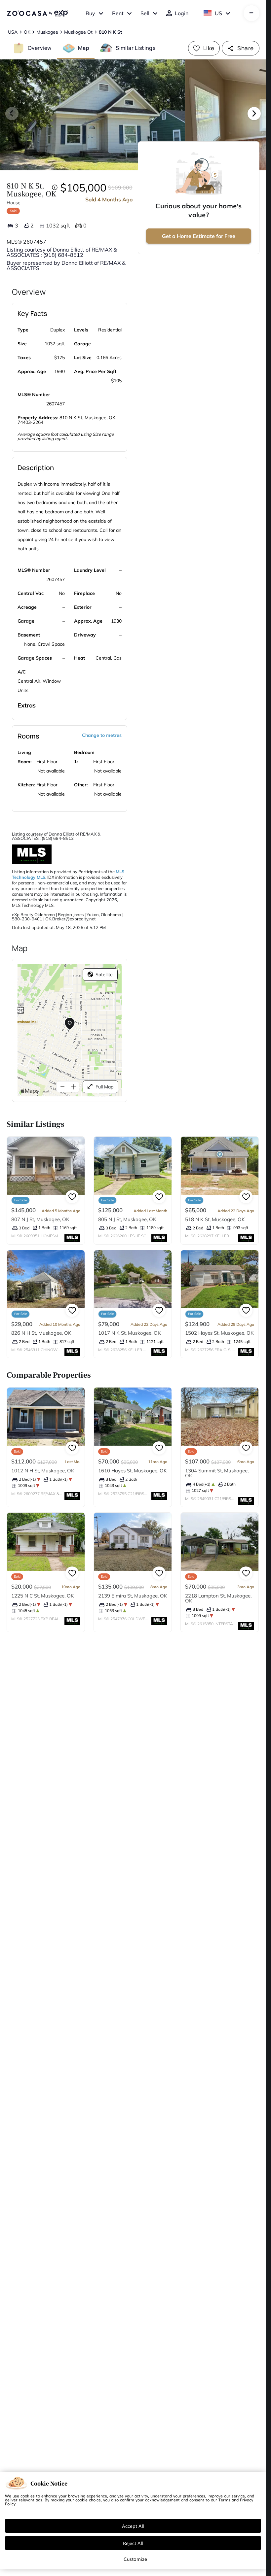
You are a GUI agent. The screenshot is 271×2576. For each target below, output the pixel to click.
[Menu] (251, 13)
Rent (118, 13)
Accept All (133, 2526)
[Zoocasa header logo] (37, 13)
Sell (145, 13)
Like (209, 48)
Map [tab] (84, 48)
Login (182, 13)
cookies (28, 2496)
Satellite (104, 975)
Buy (90, 13)
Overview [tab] (40, 48)
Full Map (104, 1087)
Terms (224, 2500)
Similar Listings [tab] (135, 48)
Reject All (133, 2543)
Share (245, 48)
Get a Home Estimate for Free (199, 236)
